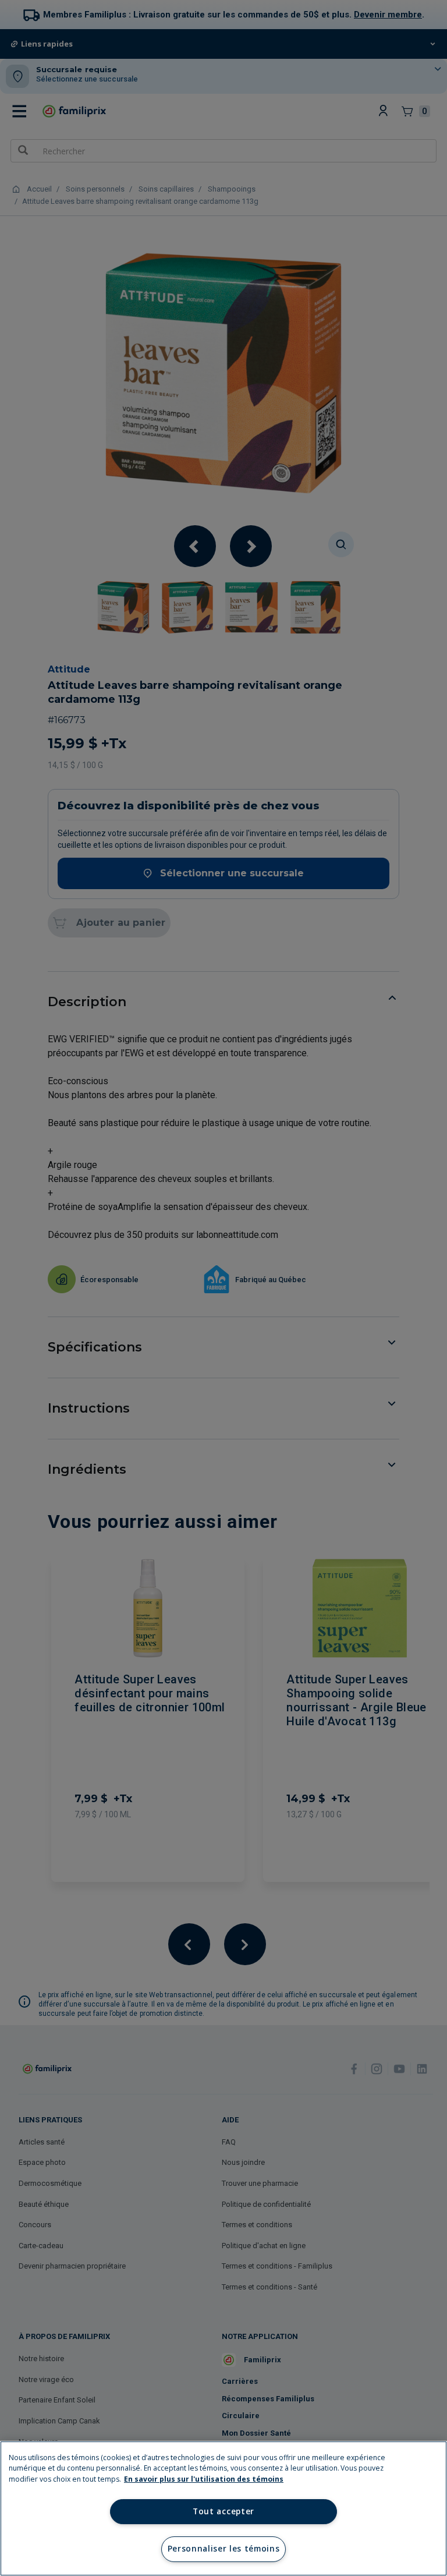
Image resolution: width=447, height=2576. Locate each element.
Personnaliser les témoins (224, 2549)
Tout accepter (223, 2511)
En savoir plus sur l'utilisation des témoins (204, 2479)
